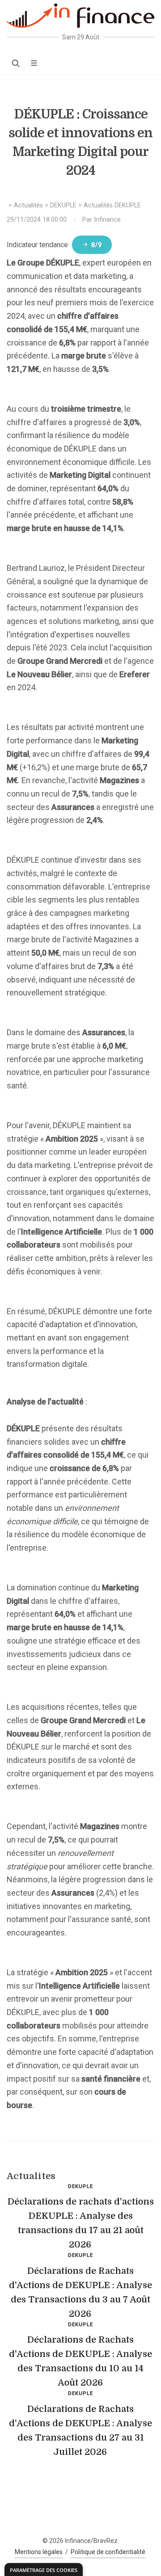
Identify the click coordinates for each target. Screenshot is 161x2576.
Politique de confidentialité (108, 2552)
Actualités (28, 205)
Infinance (107, 220)
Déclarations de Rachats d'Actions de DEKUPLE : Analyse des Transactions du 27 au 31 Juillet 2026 (80, 2431)
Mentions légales (39, 2552)
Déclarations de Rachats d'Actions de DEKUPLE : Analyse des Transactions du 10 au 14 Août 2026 (80, 2361)
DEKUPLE (63, 205)
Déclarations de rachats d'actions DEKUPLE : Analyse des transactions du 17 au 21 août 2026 (81, 2223)
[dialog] (44, 2570)
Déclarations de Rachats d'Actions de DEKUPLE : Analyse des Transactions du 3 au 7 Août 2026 (80, 2292)
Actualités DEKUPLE (112, 205)
